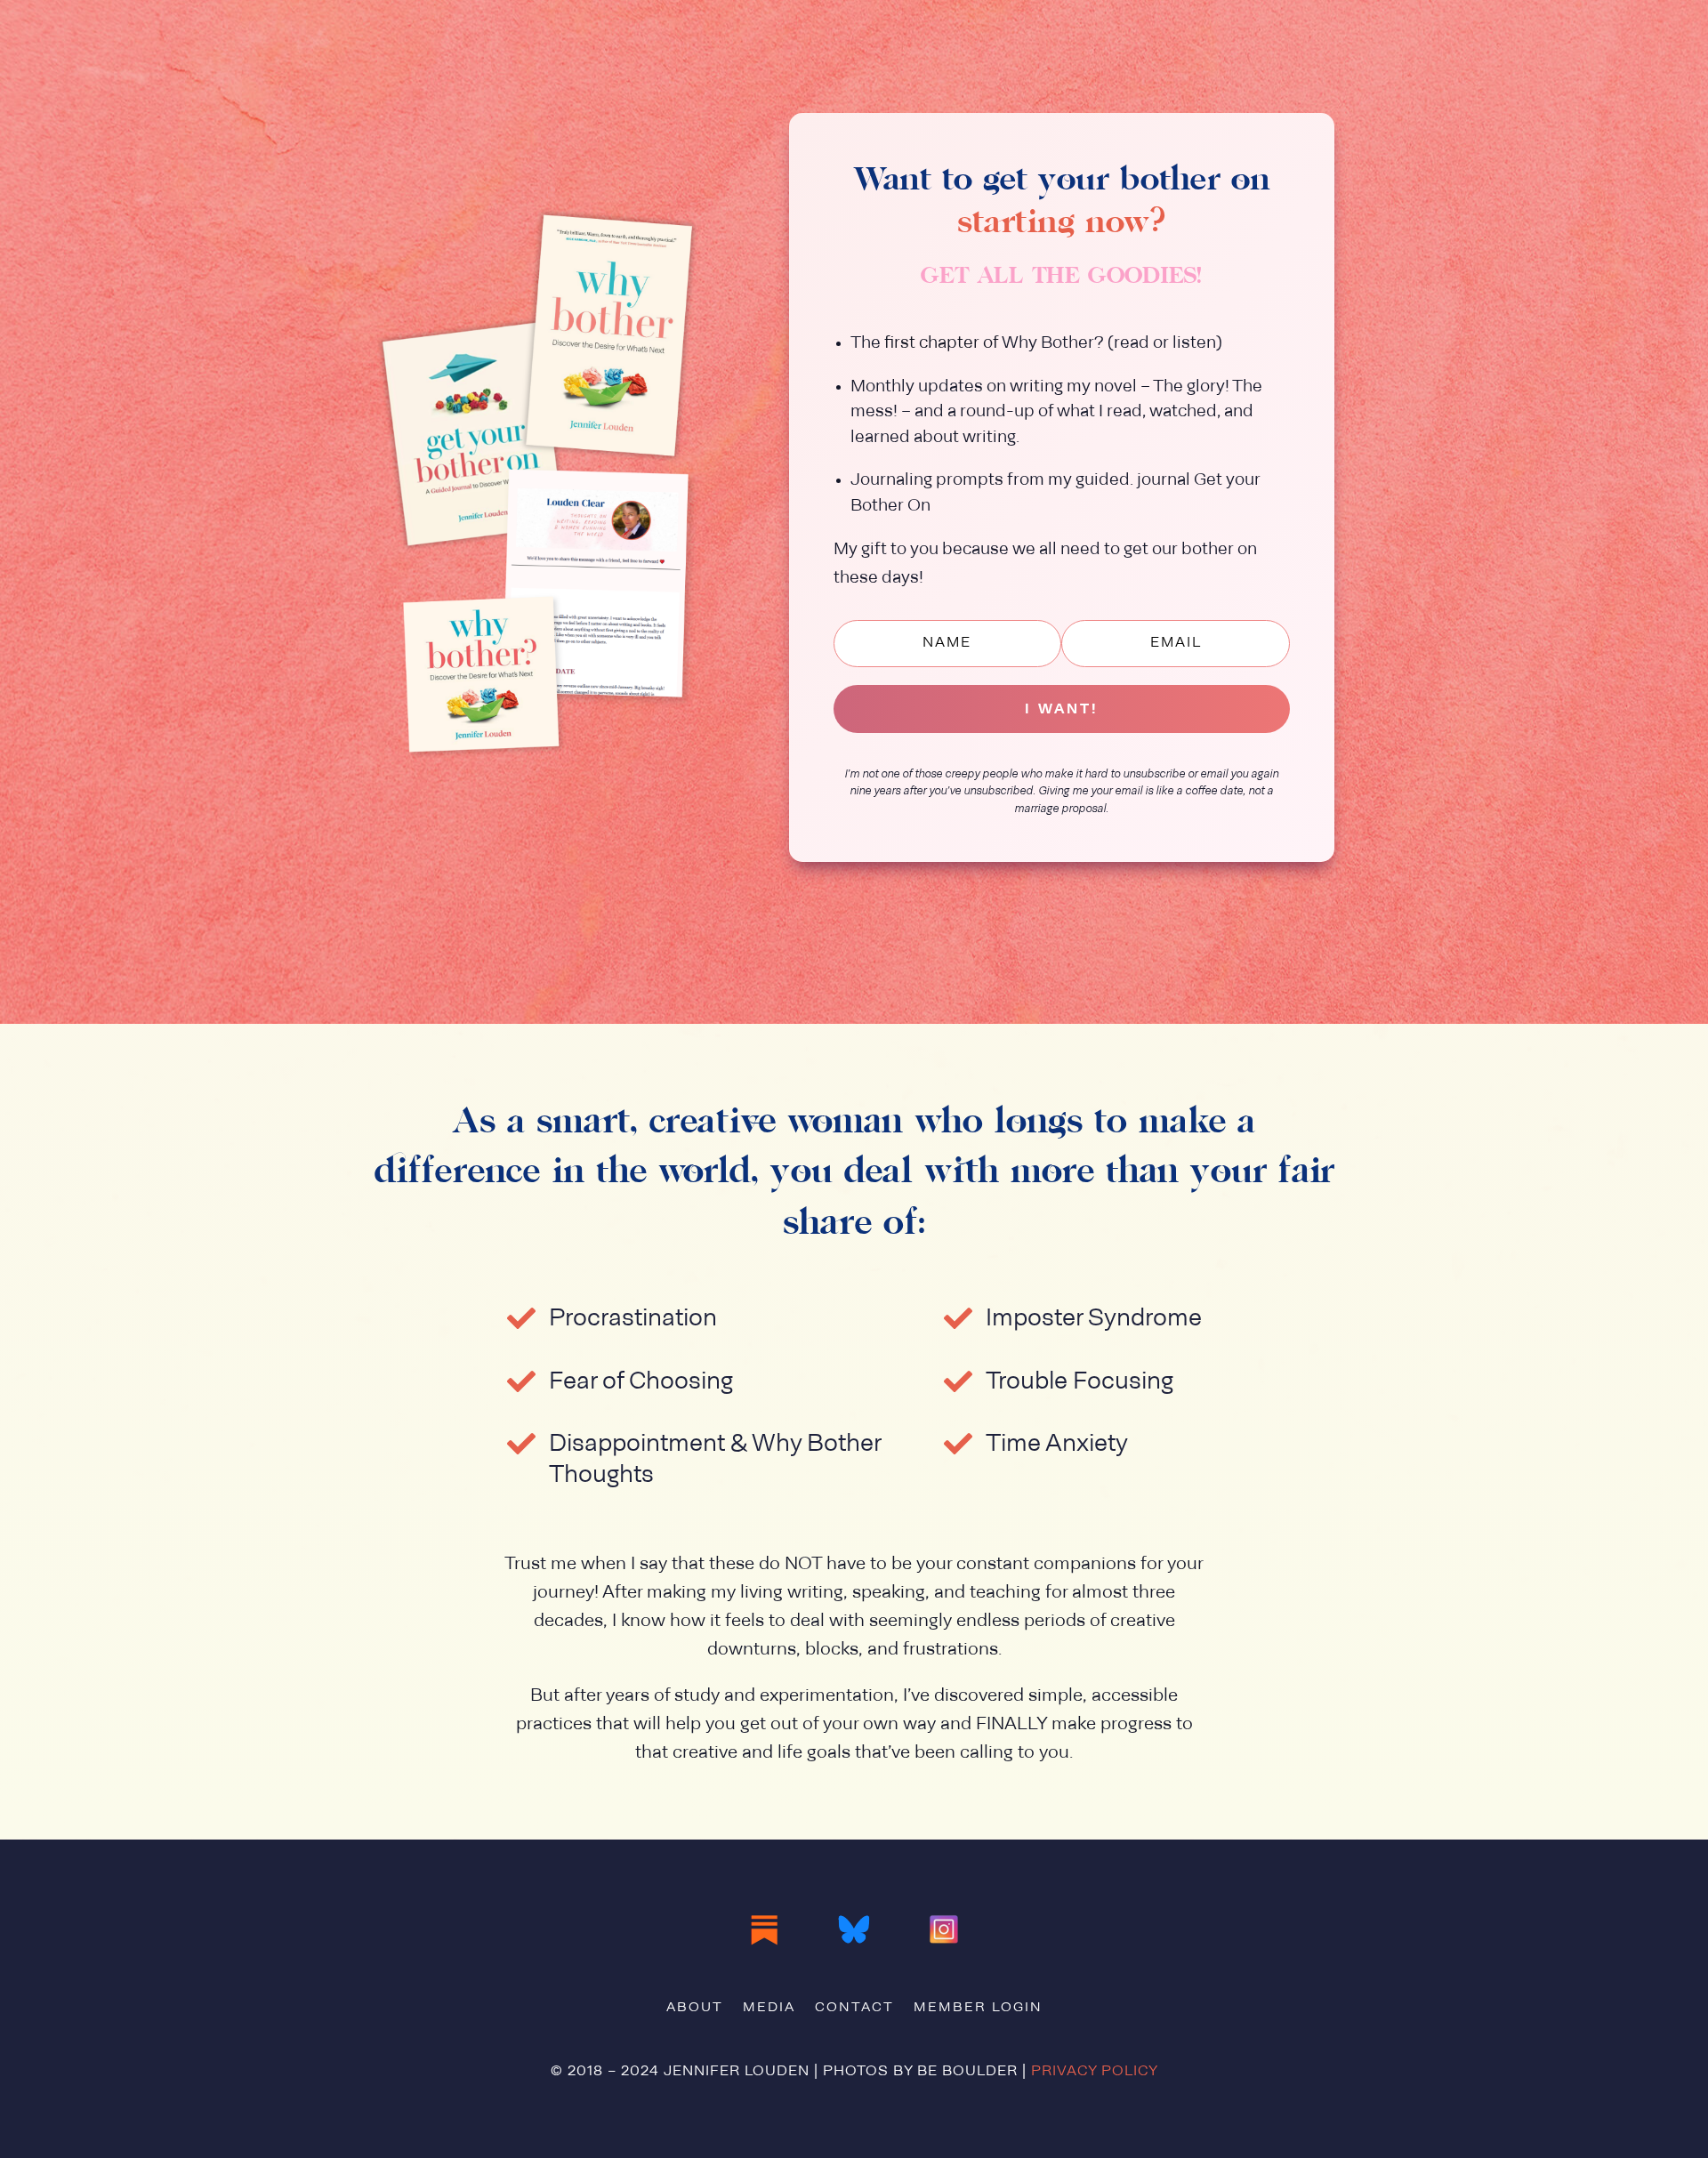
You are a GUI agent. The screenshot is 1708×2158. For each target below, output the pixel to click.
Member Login (978, 2009)
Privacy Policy (1095, 2072)
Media (769, 2009)
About (695, 2009)
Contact (854, 2009)
